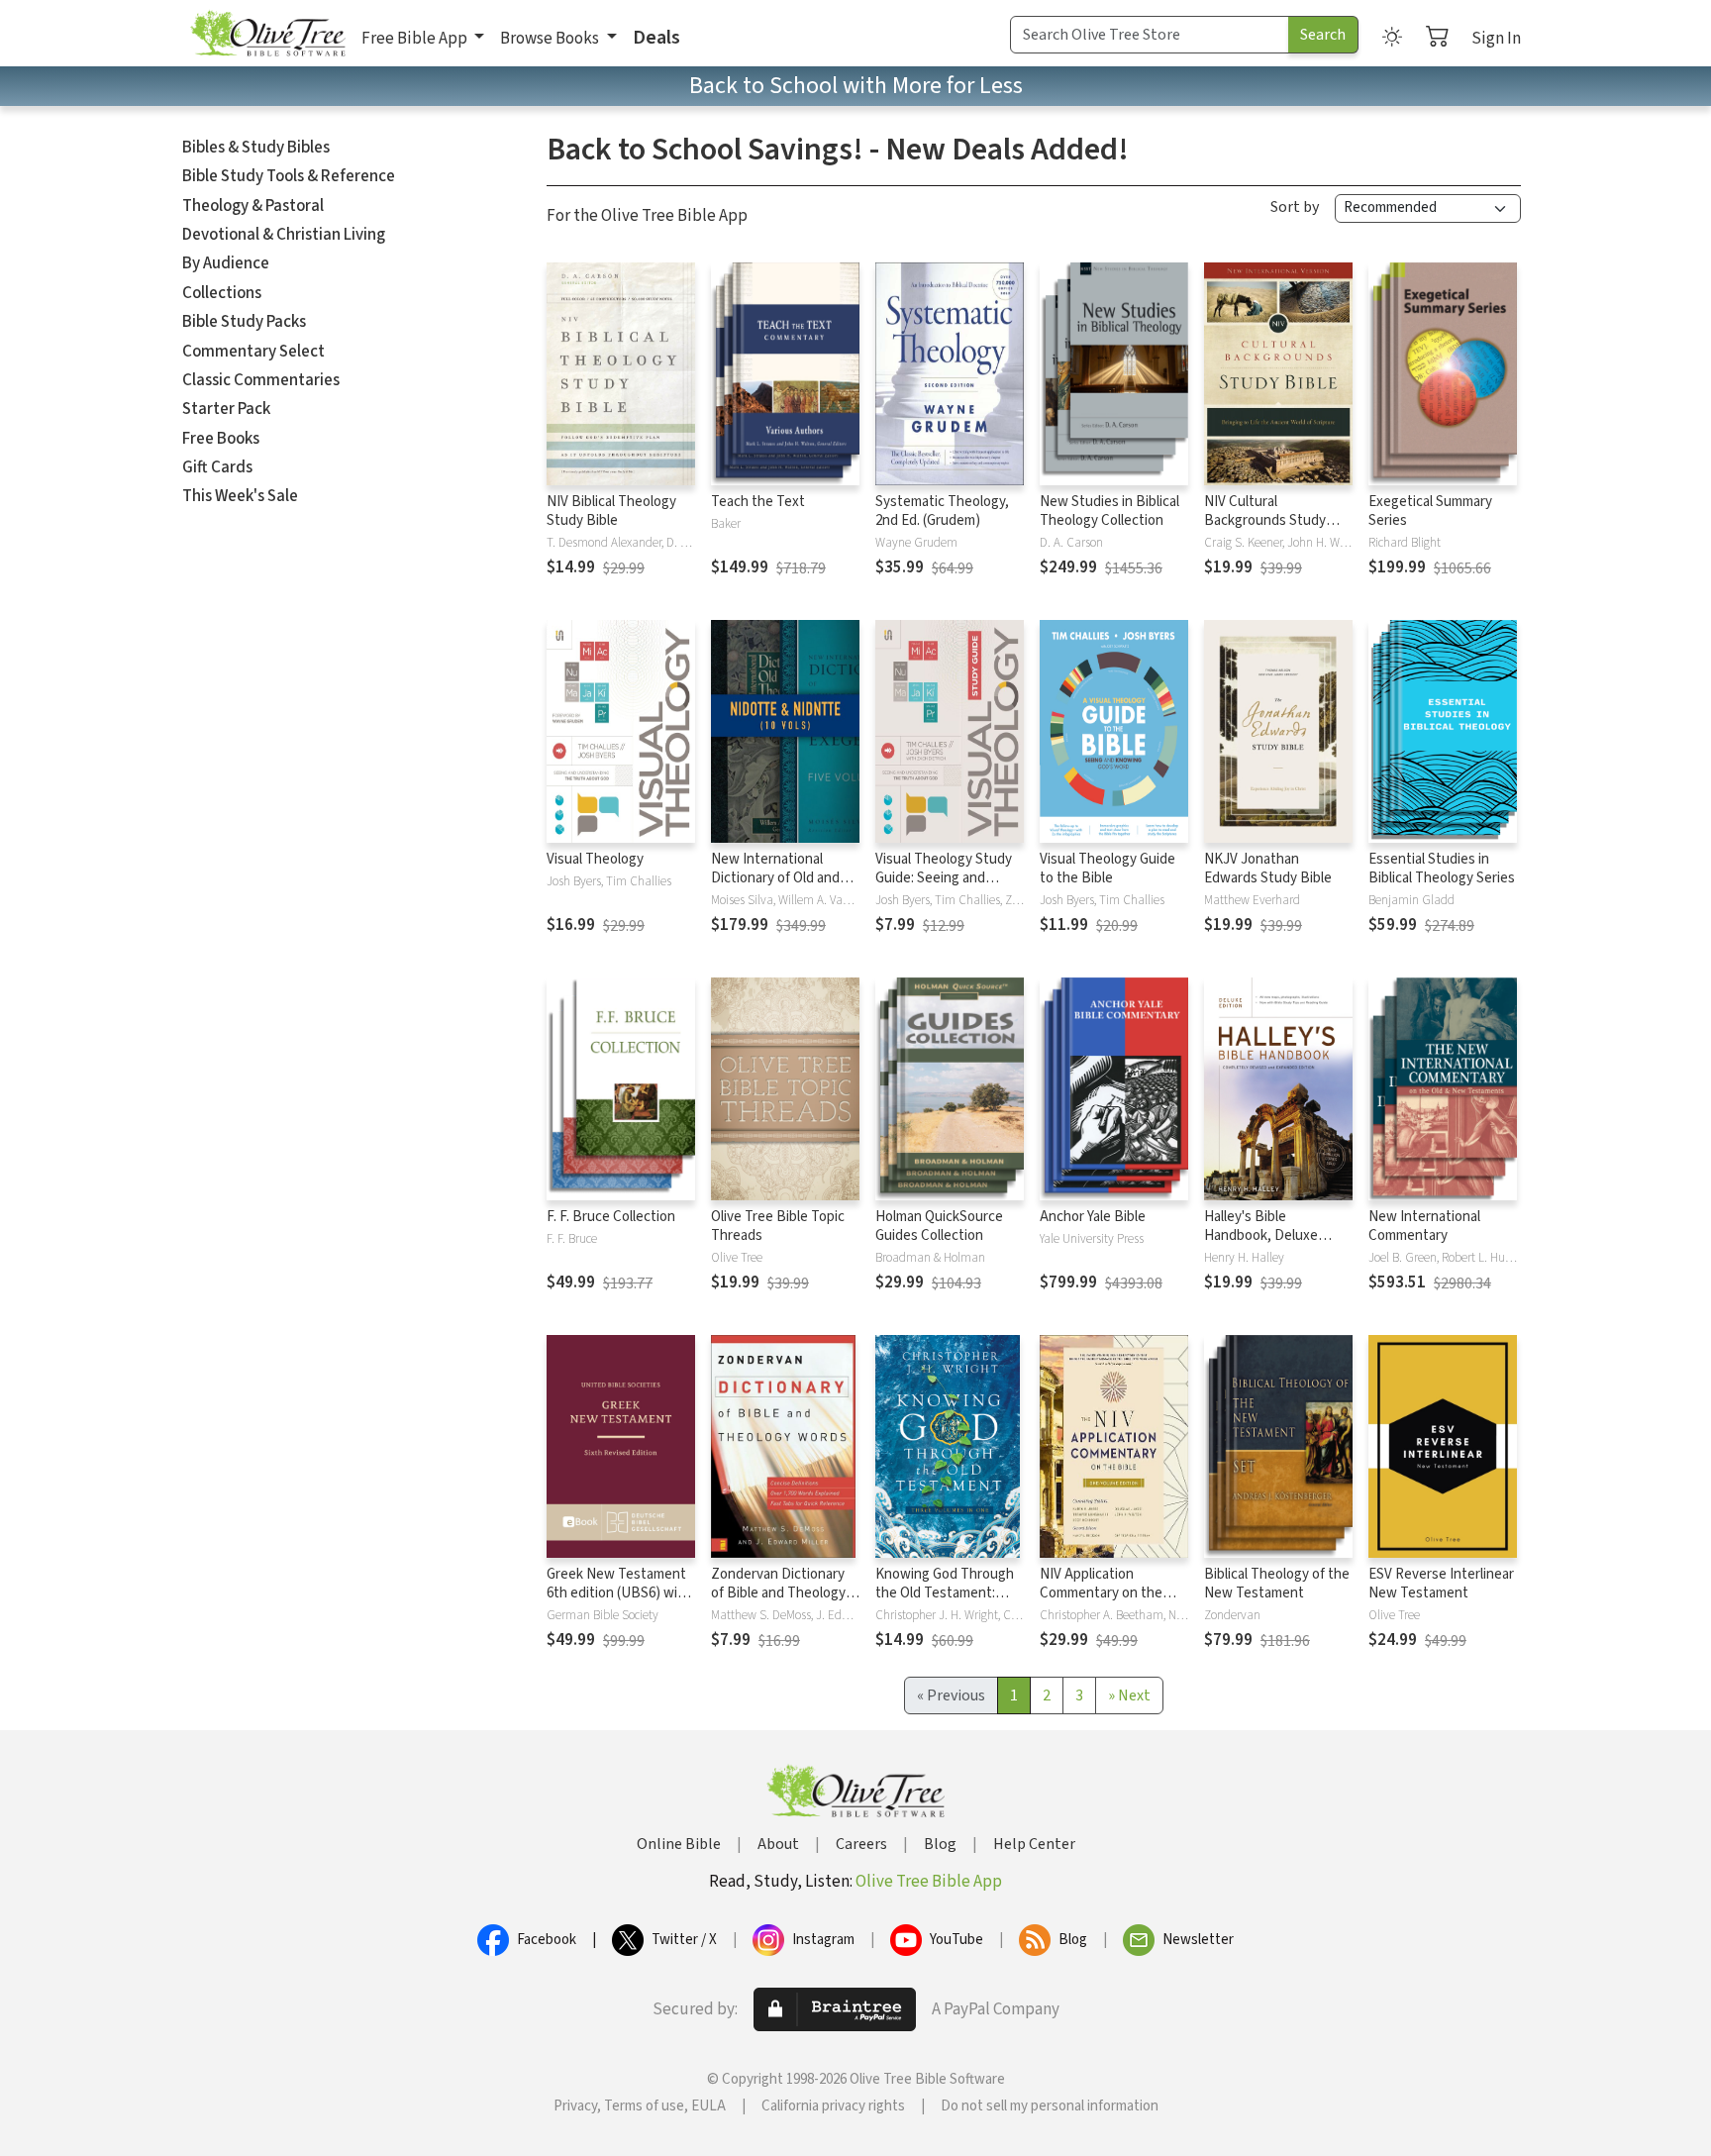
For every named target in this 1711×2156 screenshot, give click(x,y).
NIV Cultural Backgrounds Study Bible (1265, 520)
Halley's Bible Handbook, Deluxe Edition (1261, 1235)
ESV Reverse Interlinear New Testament (1441, 1584)
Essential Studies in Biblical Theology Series (1442, 869)
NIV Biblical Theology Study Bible (611, 511)
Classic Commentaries (261, 380)
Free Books (221, 439)
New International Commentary (1424, 1226)
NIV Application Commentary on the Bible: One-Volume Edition (1101, 1602)
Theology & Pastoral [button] (253, 206)
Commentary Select (253, 352)
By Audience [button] (226, 263)
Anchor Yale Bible (1093, 1217)
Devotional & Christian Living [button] (284, 235)
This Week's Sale (240, 496)
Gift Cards (217, 467)
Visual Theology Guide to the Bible (1107, 869)
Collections (222, 293)
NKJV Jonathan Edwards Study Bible (1268, 869)
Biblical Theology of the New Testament (1277, 1584)
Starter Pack (226, 409)
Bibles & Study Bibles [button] (256, 148)
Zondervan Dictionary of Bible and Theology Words (778, 1593)
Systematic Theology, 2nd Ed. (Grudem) (942, 511)
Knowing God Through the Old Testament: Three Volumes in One (945, 1593)
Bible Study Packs (244, 322)
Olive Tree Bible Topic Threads (778, 1226)
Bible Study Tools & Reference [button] (289, 176)
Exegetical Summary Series (1430, 511)
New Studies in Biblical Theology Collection (1109, 511)
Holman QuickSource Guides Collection (939, 1226)
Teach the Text (758, 502)
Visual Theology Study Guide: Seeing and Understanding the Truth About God (944, 887)
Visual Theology (595, 859)
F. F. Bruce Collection (611, 1217)
